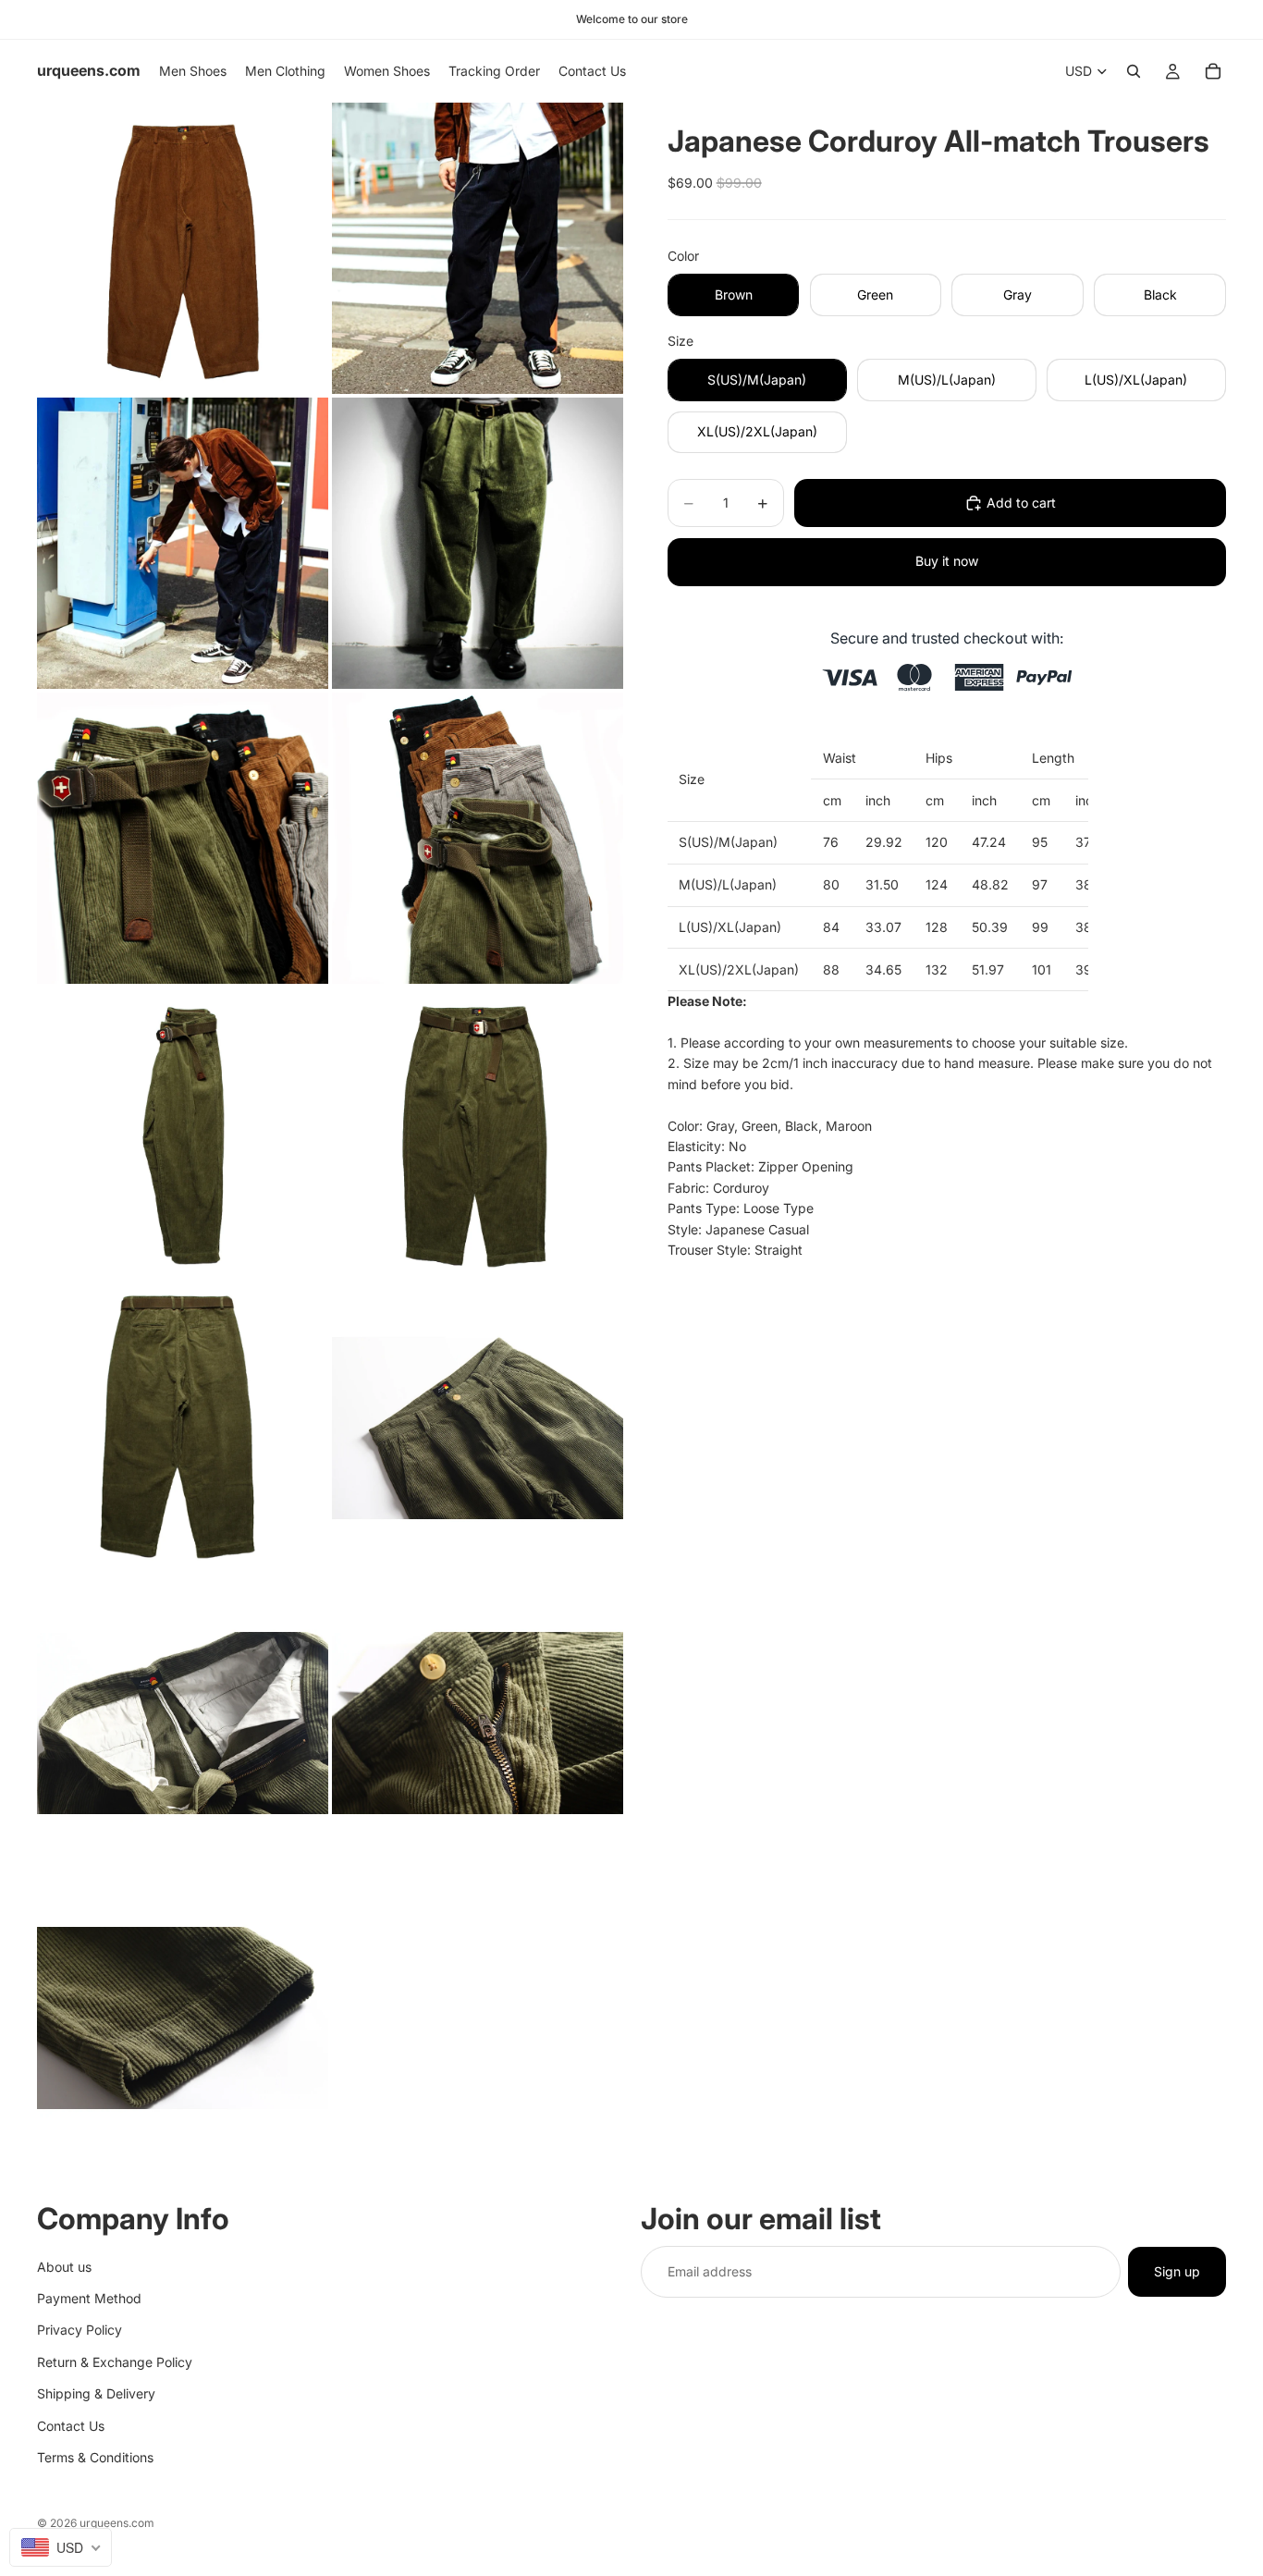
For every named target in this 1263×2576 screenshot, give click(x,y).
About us (64, 2266)
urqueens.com (117, 2523)
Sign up (1177, 2270)
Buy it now (947, 561)
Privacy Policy (80, 2330)
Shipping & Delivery (96, 2393)
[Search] (1134, 71)
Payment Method (89, 2297)
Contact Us (71, 2425)
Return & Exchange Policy (115, 2361)
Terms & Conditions (95, 2456)
